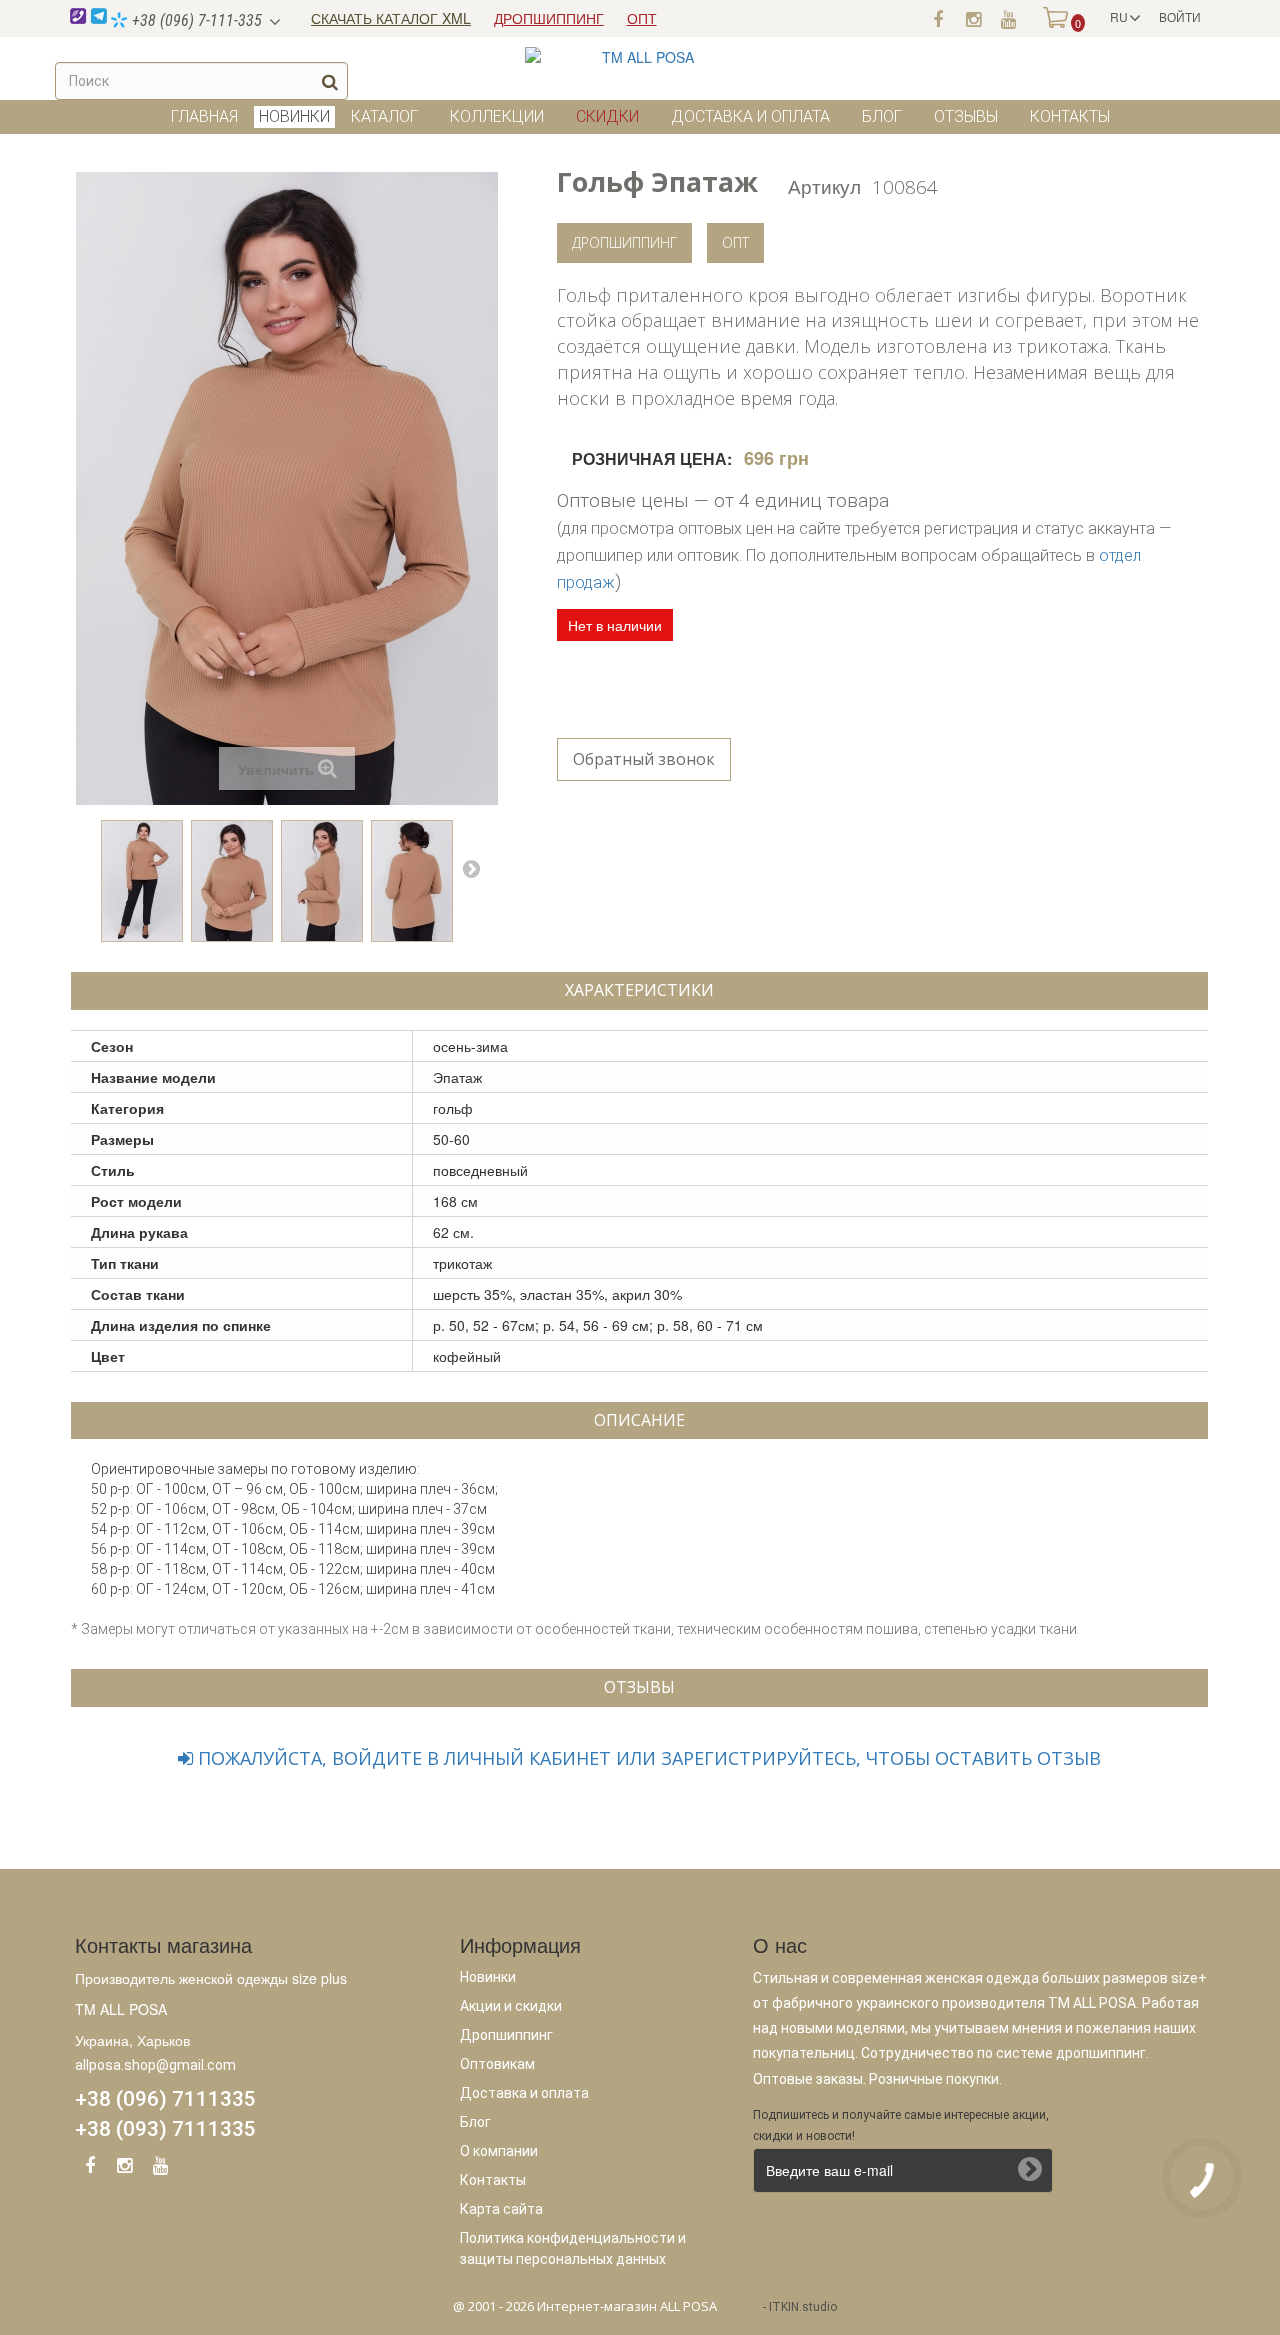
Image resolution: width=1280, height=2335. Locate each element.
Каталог (384, 116)
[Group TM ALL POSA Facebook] (90, 2169)
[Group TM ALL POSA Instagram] (125, 2169)
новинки (294, 116)
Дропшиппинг (624, 242)
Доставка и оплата (750, 116)
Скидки (607, 116)
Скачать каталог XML (391, 18)
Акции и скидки (511, 2006)
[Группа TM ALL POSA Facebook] (938, 18)
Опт (735, 242)
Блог (882, 116)
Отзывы (966, 116)
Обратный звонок (644, 759)
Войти (1180, 16)
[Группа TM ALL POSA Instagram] (973, 18)
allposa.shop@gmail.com (155, 2065)
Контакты (1070, 116)
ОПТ (642, 18)
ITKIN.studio (803, 2307)
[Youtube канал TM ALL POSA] (1008, 18)
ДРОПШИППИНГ (549, 18)
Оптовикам (497, 2064)
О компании (499, 2151)
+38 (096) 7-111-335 (195, 20)
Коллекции (497, 116)
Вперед (471, 868)
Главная (204, 116)
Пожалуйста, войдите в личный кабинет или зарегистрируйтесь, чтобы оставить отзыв (647, 1758)
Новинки (488, 1977)
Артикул (824, 185)
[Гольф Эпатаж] (142, 881)
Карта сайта (501, 2209)
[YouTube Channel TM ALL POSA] (160, 2169)
